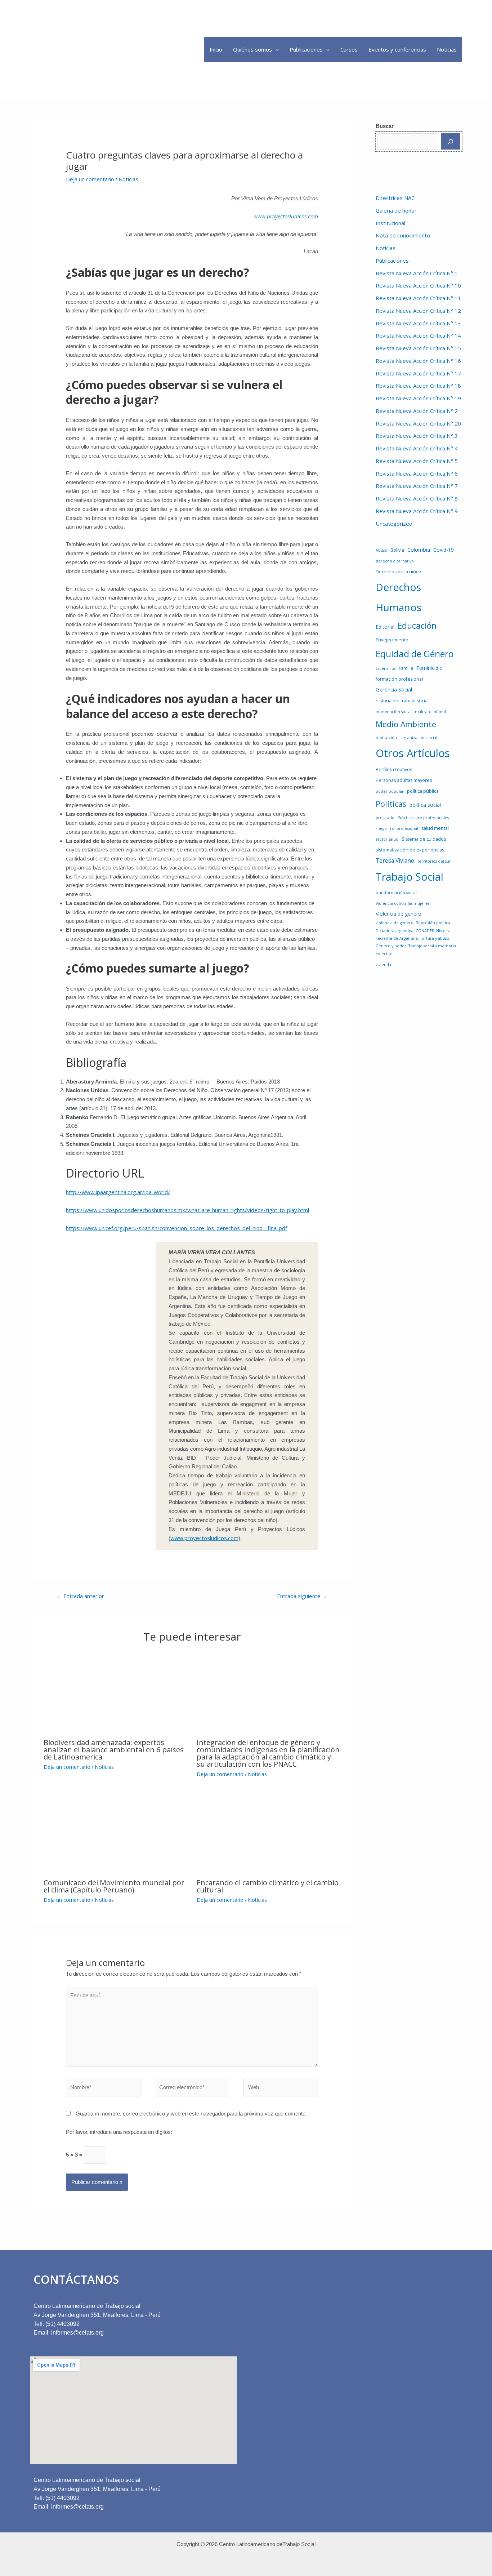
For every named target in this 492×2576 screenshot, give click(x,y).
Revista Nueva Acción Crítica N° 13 (418, 323)
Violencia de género (399, 914)
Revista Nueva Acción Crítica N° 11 (418, 298)
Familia (406, 668)
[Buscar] (451, 141)
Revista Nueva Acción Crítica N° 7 (417, 486)
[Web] (281, 2089)
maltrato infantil (430, 712)
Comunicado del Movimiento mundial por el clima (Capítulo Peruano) (114, 1886)
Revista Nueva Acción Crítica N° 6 (417, 473)
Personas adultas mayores (404, 780)
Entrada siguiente (302, 1596)
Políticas (391, 804)
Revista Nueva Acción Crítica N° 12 (418, 311)
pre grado (385, 818)
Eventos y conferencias (397, 49)
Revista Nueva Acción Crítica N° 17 (418, 373)
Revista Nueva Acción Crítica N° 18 (418, 386)
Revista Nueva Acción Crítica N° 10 (418, 285)
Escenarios (386, 668)
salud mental (435, 828)
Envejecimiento (392, 640)
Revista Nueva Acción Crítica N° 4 (417, 448)
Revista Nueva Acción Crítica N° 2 (417, 411)
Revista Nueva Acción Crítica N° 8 (417, 498)
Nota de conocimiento (403, 235)
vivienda (383, 965)
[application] (275, 49)
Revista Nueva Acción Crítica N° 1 (417, 273)
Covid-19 (444, 550)
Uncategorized (394, 524)
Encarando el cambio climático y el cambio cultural (268, 1886)
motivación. (387, 738)
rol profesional (404, 828)
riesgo (381, 828)
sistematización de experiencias (410, 850)
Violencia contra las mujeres (402, 903)
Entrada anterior (80, 1596)
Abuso (381, 550)
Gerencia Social (394, 689)
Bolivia (397, 550)
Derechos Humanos (399, 597)
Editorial (385, 627)
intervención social (394, 712)
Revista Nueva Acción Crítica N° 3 (417, 436)
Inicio (216, 49)
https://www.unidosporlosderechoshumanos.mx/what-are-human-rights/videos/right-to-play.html (187, 1210)
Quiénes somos (252, 49)
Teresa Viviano (395, 860)
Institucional (390, 223)
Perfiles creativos (394, 769)
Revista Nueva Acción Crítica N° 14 (418, 335)
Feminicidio (430, 668)
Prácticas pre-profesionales (423, 818)
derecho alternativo (395, 561)
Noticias (447, 49)
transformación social (396, 893)
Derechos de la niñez (399, 572)
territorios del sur (434, 861)
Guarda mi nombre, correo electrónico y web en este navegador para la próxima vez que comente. (191, 2114)
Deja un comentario (90, 179)
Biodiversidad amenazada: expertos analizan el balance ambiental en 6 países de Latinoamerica (114, 1750)
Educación (417, 626)
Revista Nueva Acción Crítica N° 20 (418, 423)
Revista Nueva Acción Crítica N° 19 (418, 398)
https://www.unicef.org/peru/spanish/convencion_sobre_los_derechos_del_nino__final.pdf (176, 1228)
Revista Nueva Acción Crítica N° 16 (418, 361)
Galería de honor (396, 210)
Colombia (419, 550)
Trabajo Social (410, 877)
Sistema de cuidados (424, 839)
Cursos (349, 49)
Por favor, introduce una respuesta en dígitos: (119, 2132)
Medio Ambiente (406, 724)
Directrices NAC (395, 198)
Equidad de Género (415, 654)
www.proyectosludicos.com (204, 1538)
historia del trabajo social (402, 701)
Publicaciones (306, 49)
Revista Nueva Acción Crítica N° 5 (417, 461)
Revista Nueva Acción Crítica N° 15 (418, 348)
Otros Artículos (413, 753)
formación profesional (399, 679)
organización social (419, 738)
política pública (423, 791)
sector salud (387, 839)
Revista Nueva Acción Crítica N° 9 (417, 511)
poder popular (390, 791)
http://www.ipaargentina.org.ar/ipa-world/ (118, 1192)
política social (425, 805)
